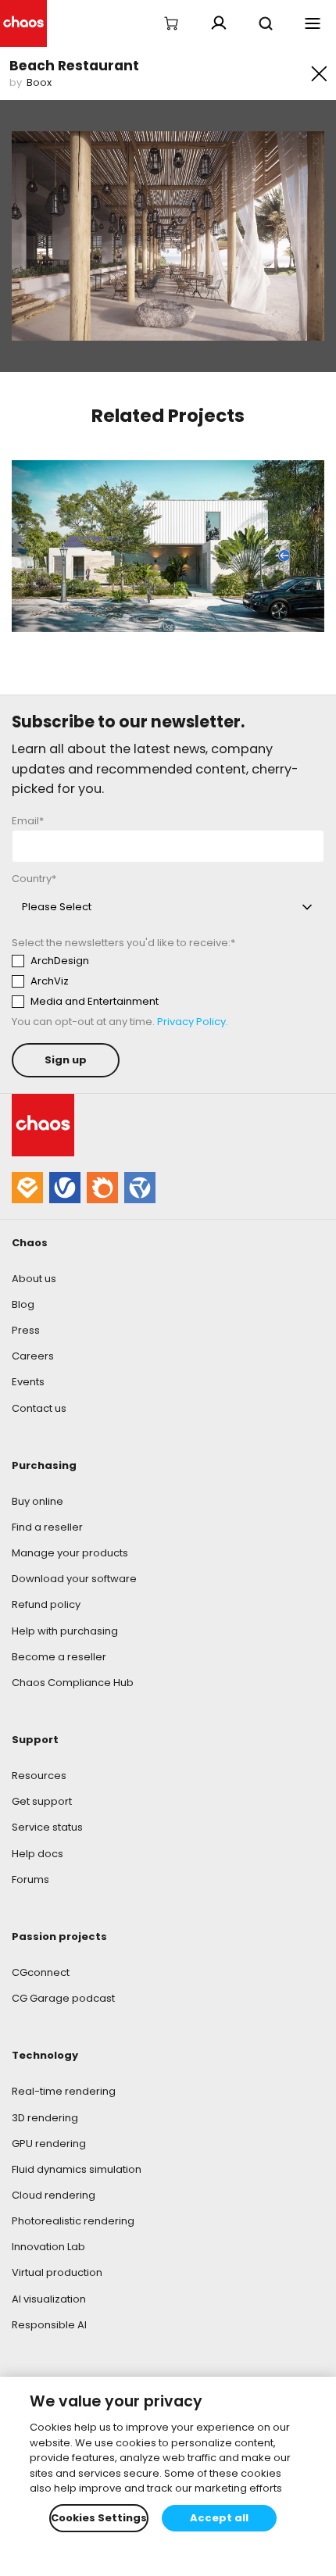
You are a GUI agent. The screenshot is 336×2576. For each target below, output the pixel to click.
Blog (23, 1304)
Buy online (38, 1501)
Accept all (219, 2518)
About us (34, 1279)
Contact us (39, 1408)
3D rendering (45, 2118)
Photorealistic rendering (73, 2221)
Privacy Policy (191, 1022)
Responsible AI (49, 2325)
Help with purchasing (65, 1631)
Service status (47, 1827)
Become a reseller (59, 1657)
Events (28, 1382)
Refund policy (46, 1604)
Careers (33, 1356)
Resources (39, 1776)
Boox (39, 82)
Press (26, 1330)
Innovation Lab (48, 2247)
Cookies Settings (99, 2518)
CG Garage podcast (63, 1998)
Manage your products (70, 1553)
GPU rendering (49, 2144)
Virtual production (57, 2272)
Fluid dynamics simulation (77, 2169)
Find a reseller (47, 1527)
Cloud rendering (54, 2195)
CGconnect (41, 1972)
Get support (42, 1801)
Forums (30, 1879)
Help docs (38, 1854)
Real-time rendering (64, 2091)
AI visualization (49, 2299)
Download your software (74, 1579)
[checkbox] (157, 981)
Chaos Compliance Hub (73, 1683)
